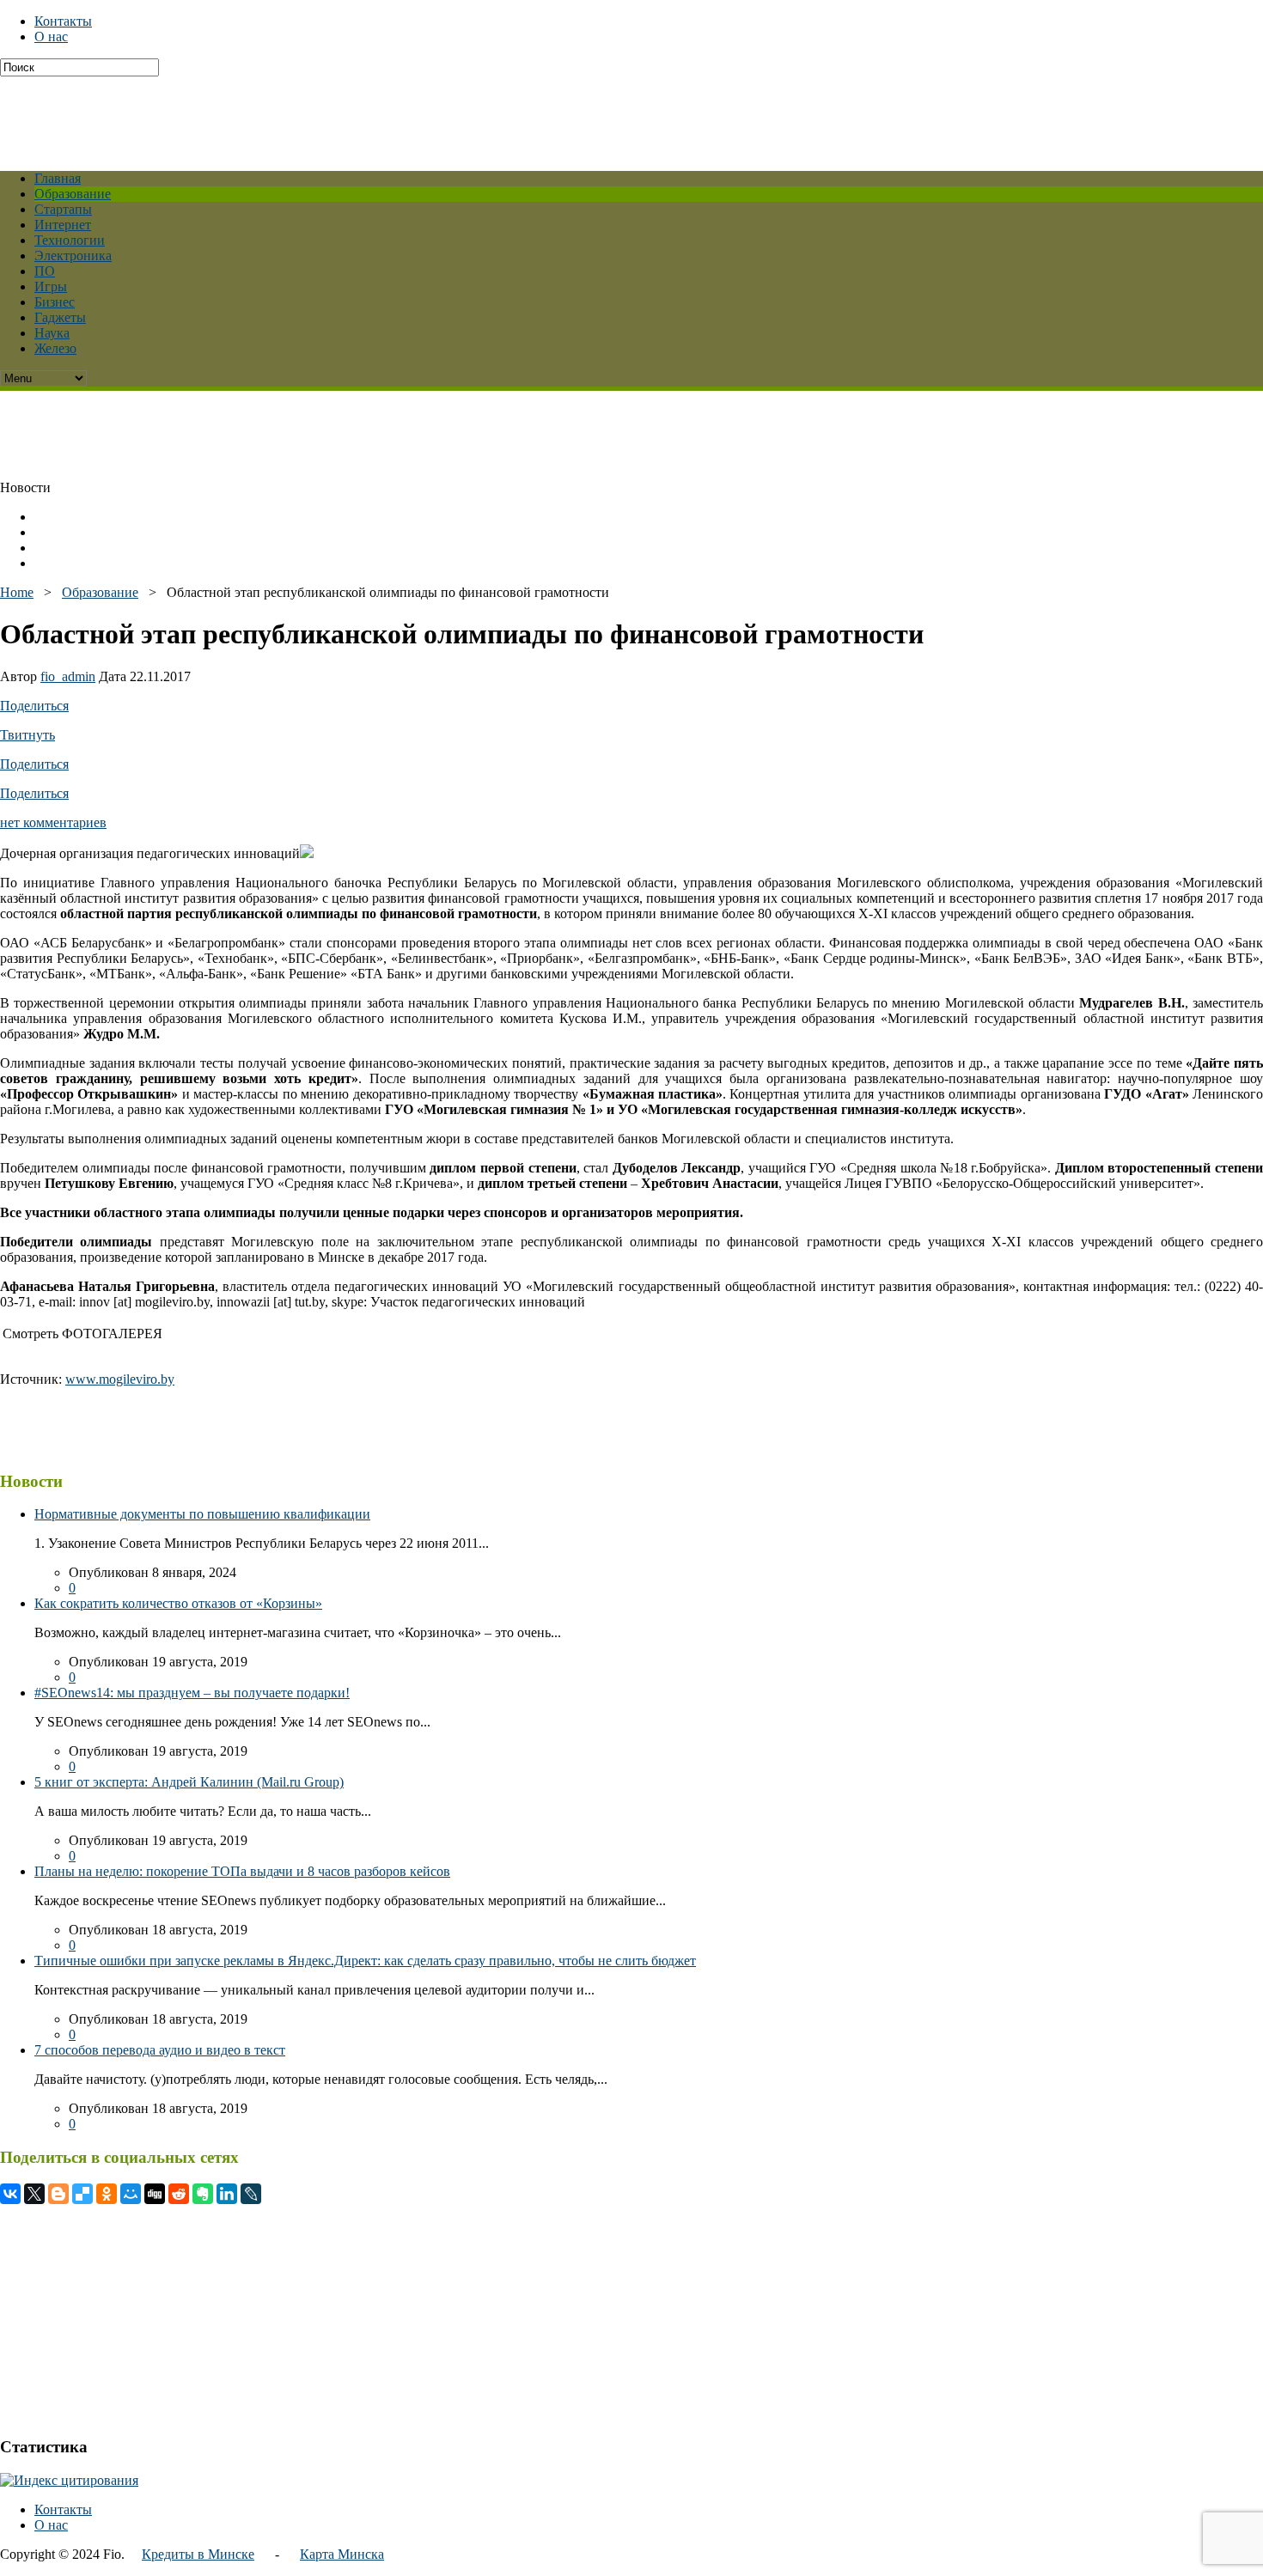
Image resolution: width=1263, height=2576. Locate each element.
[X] (34, 2194)
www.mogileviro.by (120, 1379)
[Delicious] (82, 2194)
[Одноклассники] (107, 2194)
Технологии (70, 240)
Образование (73, 194)
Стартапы (63, 209)
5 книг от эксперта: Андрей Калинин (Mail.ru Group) (189, 1782)
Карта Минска (342, 2554)
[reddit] (179, 2194)
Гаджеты (60, 317)
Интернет (63, 225)
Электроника (73, 256)
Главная (58, 178)
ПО (45, 271)
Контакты (63, 21)
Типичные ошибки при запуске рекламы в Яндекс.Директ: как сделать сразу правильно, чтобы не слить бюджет (365, 1961)
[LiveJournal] (251, 2194)
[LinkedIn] (227, 2194)
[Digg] (155, 2194)
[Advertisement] (417, 115)
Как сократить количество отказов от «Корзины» (178, 1603)
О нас (51, 37)
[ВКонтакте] (10, 2194)
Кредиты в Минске (198, 2554)
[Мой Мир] (131, 2194)
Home (17, 592)
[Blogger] (58, 2194)
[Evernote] (203, 2194)
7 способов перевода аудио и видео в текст (160, 2050)
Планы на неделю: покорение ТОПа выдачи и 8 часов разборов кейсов (242, 1871)
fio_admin (68, 676)
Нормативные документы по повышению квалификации (202, 1514)
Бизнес (55, 302)
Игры (51, 286)
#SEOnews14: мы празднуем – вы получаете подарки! (192, 1693)
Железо (55, 348)
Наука (52, 333)
